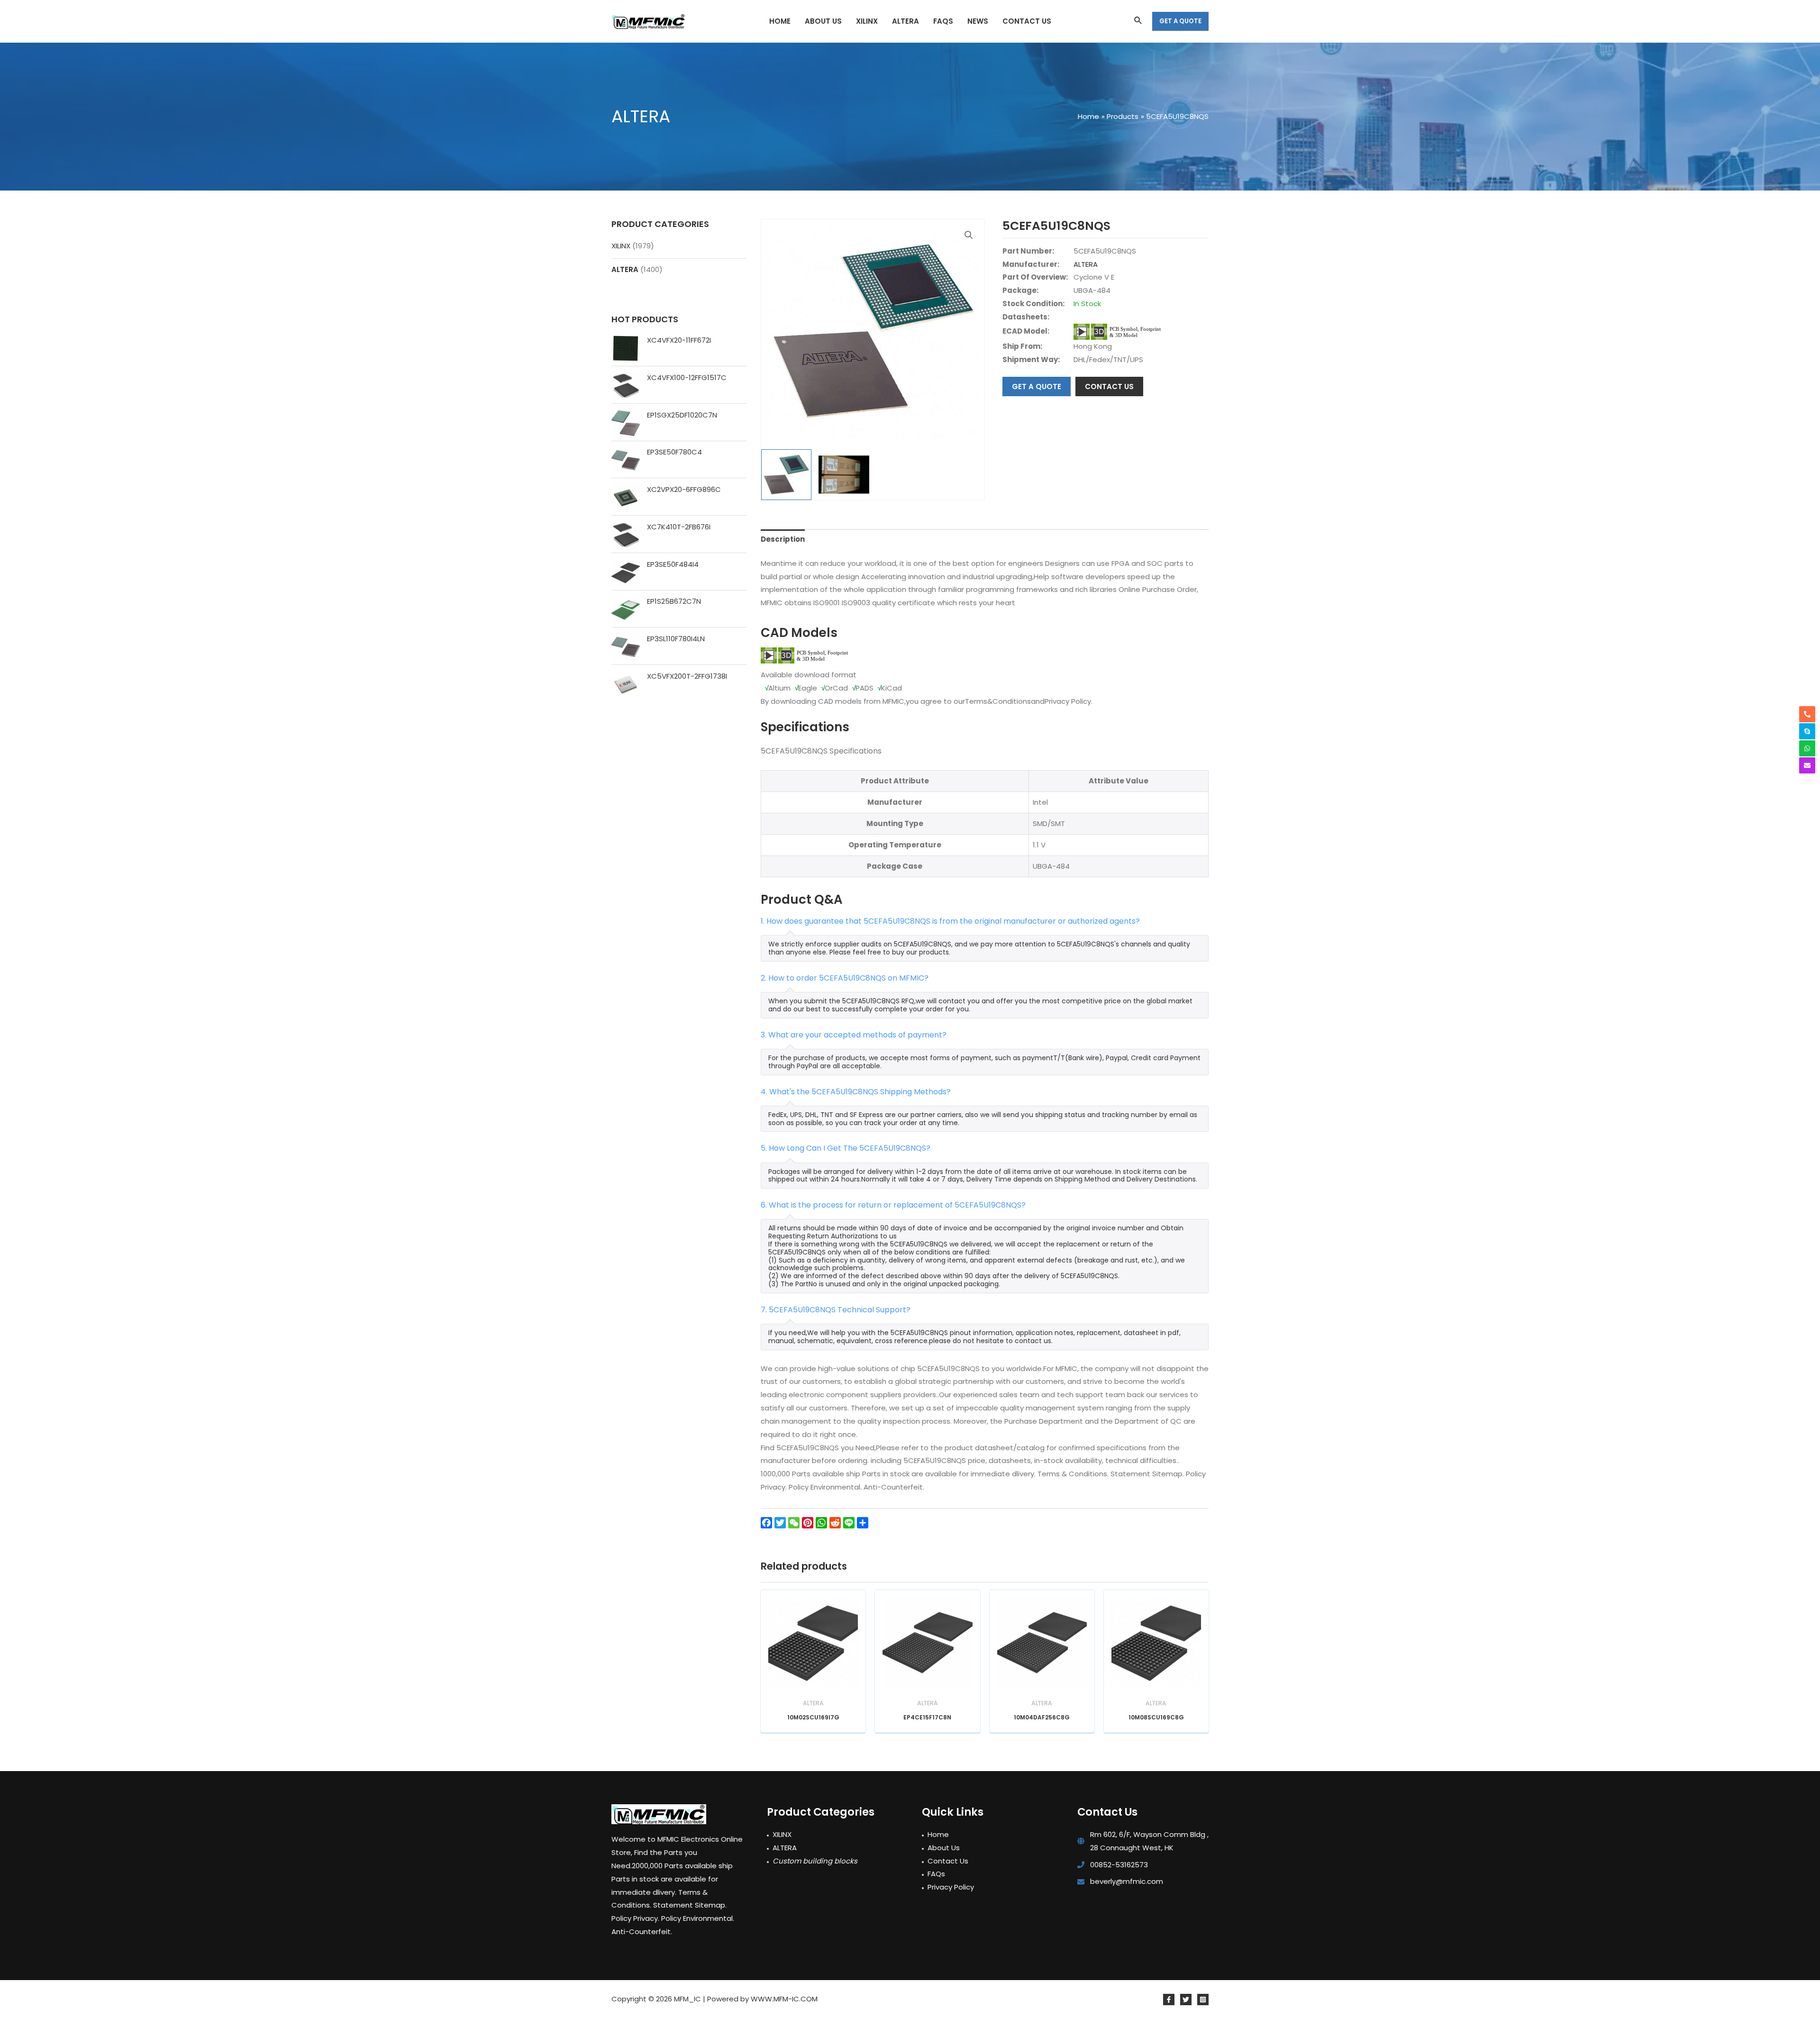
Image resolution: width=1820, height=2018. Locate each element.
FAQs (936, 1874)
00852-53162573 (1119, 1865)
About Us (944, 1848)
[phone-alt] (1807, 714)
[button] (969, 235)
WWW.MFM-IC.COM (784, 1999)
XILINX (621, 246)
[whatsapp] (1807, 748)
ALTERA (625, 269)
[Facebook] (1169, 2000)
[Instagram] (1203, 2000)
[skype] (1807, 731)
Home (938, 1834)
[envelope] (1807, 765)
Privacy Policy (951, 1887)
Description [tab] (783, 539)
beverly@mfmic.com (1127, 1881)
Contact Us (948, 1861)
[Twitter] (1186, 2000)
